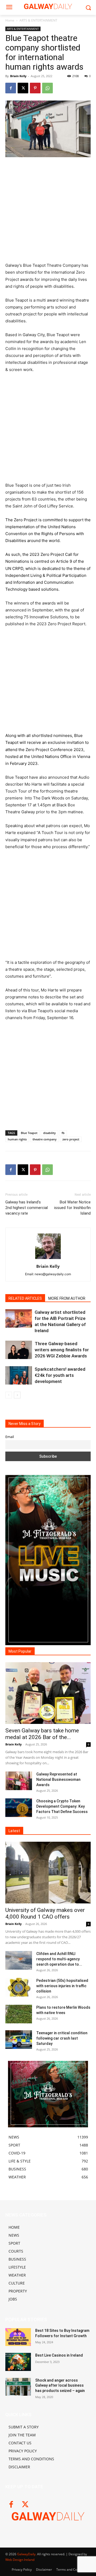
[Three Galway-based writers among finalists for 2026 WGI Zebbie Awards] (19, 1350)
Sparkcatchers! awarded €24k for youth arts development (60, 1375)
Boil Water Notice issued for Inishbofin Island (72, 1208)
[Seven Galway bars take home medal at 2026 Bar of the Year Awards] (48, 1693)
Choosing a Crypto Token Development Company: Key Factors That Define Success (62, 1806)
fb (63, 1133)
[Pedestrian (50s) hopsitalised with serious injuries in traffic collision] (19, 1987)
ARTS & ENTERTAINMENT (38, 20)
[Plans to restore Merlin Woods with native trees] (19, 2014)
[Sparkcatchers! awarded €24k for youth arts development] (19, 1375)
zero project (71, 1139)
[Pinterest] (35, 88)
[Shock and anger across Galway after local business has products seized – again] (18, 2387)
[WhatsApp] (47, 88)
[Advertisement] (48, 212)
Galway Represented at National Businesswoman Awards (58, 1779)
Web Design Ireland (20, 2560)
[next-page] (17, 1395)
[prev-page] (9, 1395)
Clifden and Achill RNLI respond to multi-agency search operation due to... (59, 1959)
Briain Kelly (18, 76)
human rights (17, 1139)
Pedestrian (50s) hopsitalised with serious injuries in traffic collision (62, 1986)
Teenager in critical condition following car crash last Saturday (62, 2038)
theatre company (45, 1139)
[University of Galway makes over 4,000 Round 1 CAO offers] (48, 1873)
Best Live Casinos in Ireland (59, 2355)
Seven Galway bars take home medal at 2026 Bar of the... (42, 1734)
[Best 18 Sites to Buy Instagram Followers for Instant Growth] (18, 2337)
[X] (23, 88)
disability (49, 1133)
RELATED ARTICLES (25, 1298)
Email (10, 1437)
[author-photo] (48, 1259)
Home (10, 20)
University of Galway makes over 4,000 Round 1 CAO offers (45, 1913)
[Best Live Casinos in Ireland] (18, 2362)
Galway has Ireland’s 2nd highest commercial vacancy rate (27, 1208)
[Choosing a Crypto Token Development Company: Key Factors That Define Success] (19, 1808)
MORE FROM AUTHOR (67, 1298)
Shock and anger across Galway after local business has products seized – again (60, 2385)
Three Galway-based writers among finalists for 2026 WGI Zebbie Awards (62, 1350)
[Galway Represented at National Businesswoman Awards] (19, 1781)
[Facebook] (11, 88)
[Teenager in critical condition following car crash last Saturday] (19, 2040)
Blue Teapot (29, 1133)
